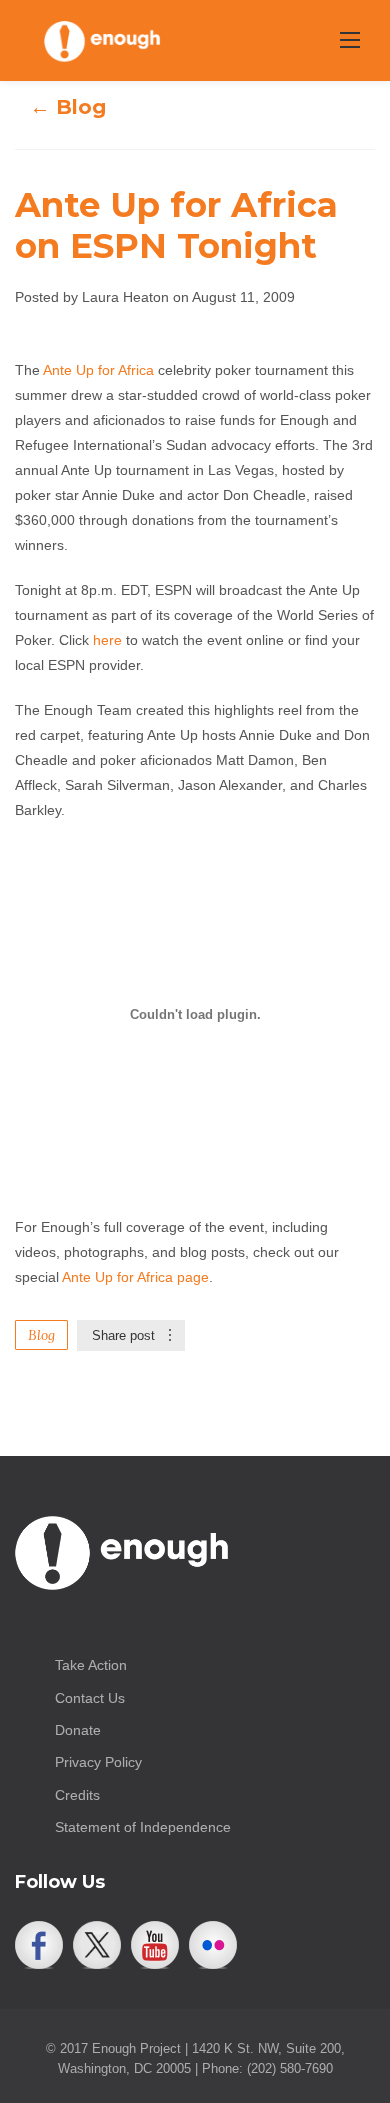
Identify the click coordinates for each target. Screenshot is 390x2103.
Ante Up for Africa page (135, 1277)
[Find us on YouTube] (155, 1945)
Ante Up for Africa (98, 370)
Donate (78, 1730)
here (107, 640)
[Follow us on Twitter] (97, 1945)
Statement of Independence (143, 1827)
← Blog (68, 107)
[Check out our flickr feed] (213, 1945)
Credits (77, 1795)
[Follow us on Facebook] (39, 1945)
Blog (41, 1335)
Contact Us (90, 1698)
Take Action (91, 1665)
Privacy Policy (98, 1762)
